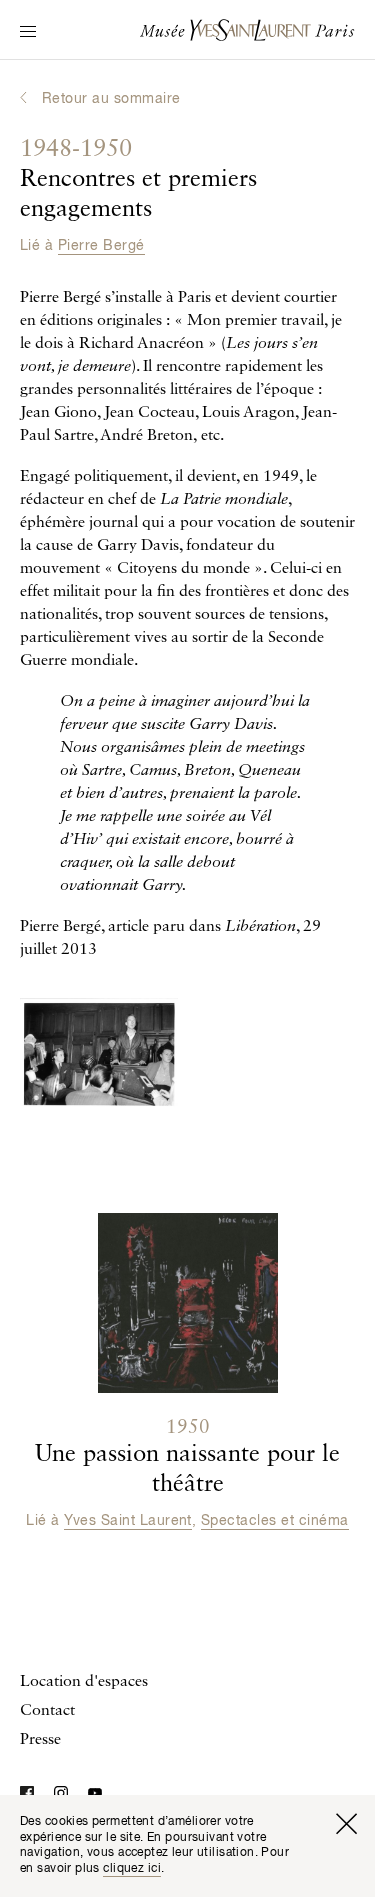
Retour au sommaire (111, 99)
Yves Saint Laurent (128, 1521)
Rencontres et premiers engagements (138, 180)
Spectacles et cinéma (275, 1521)
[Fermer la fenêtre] (346, 1824)
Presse (40, 1740)
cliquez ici (132, 1869)
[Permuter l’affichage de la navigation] (28, 33)
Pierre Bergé (101, 246)
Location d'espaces (84, 1682)
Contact (47, 1711)
